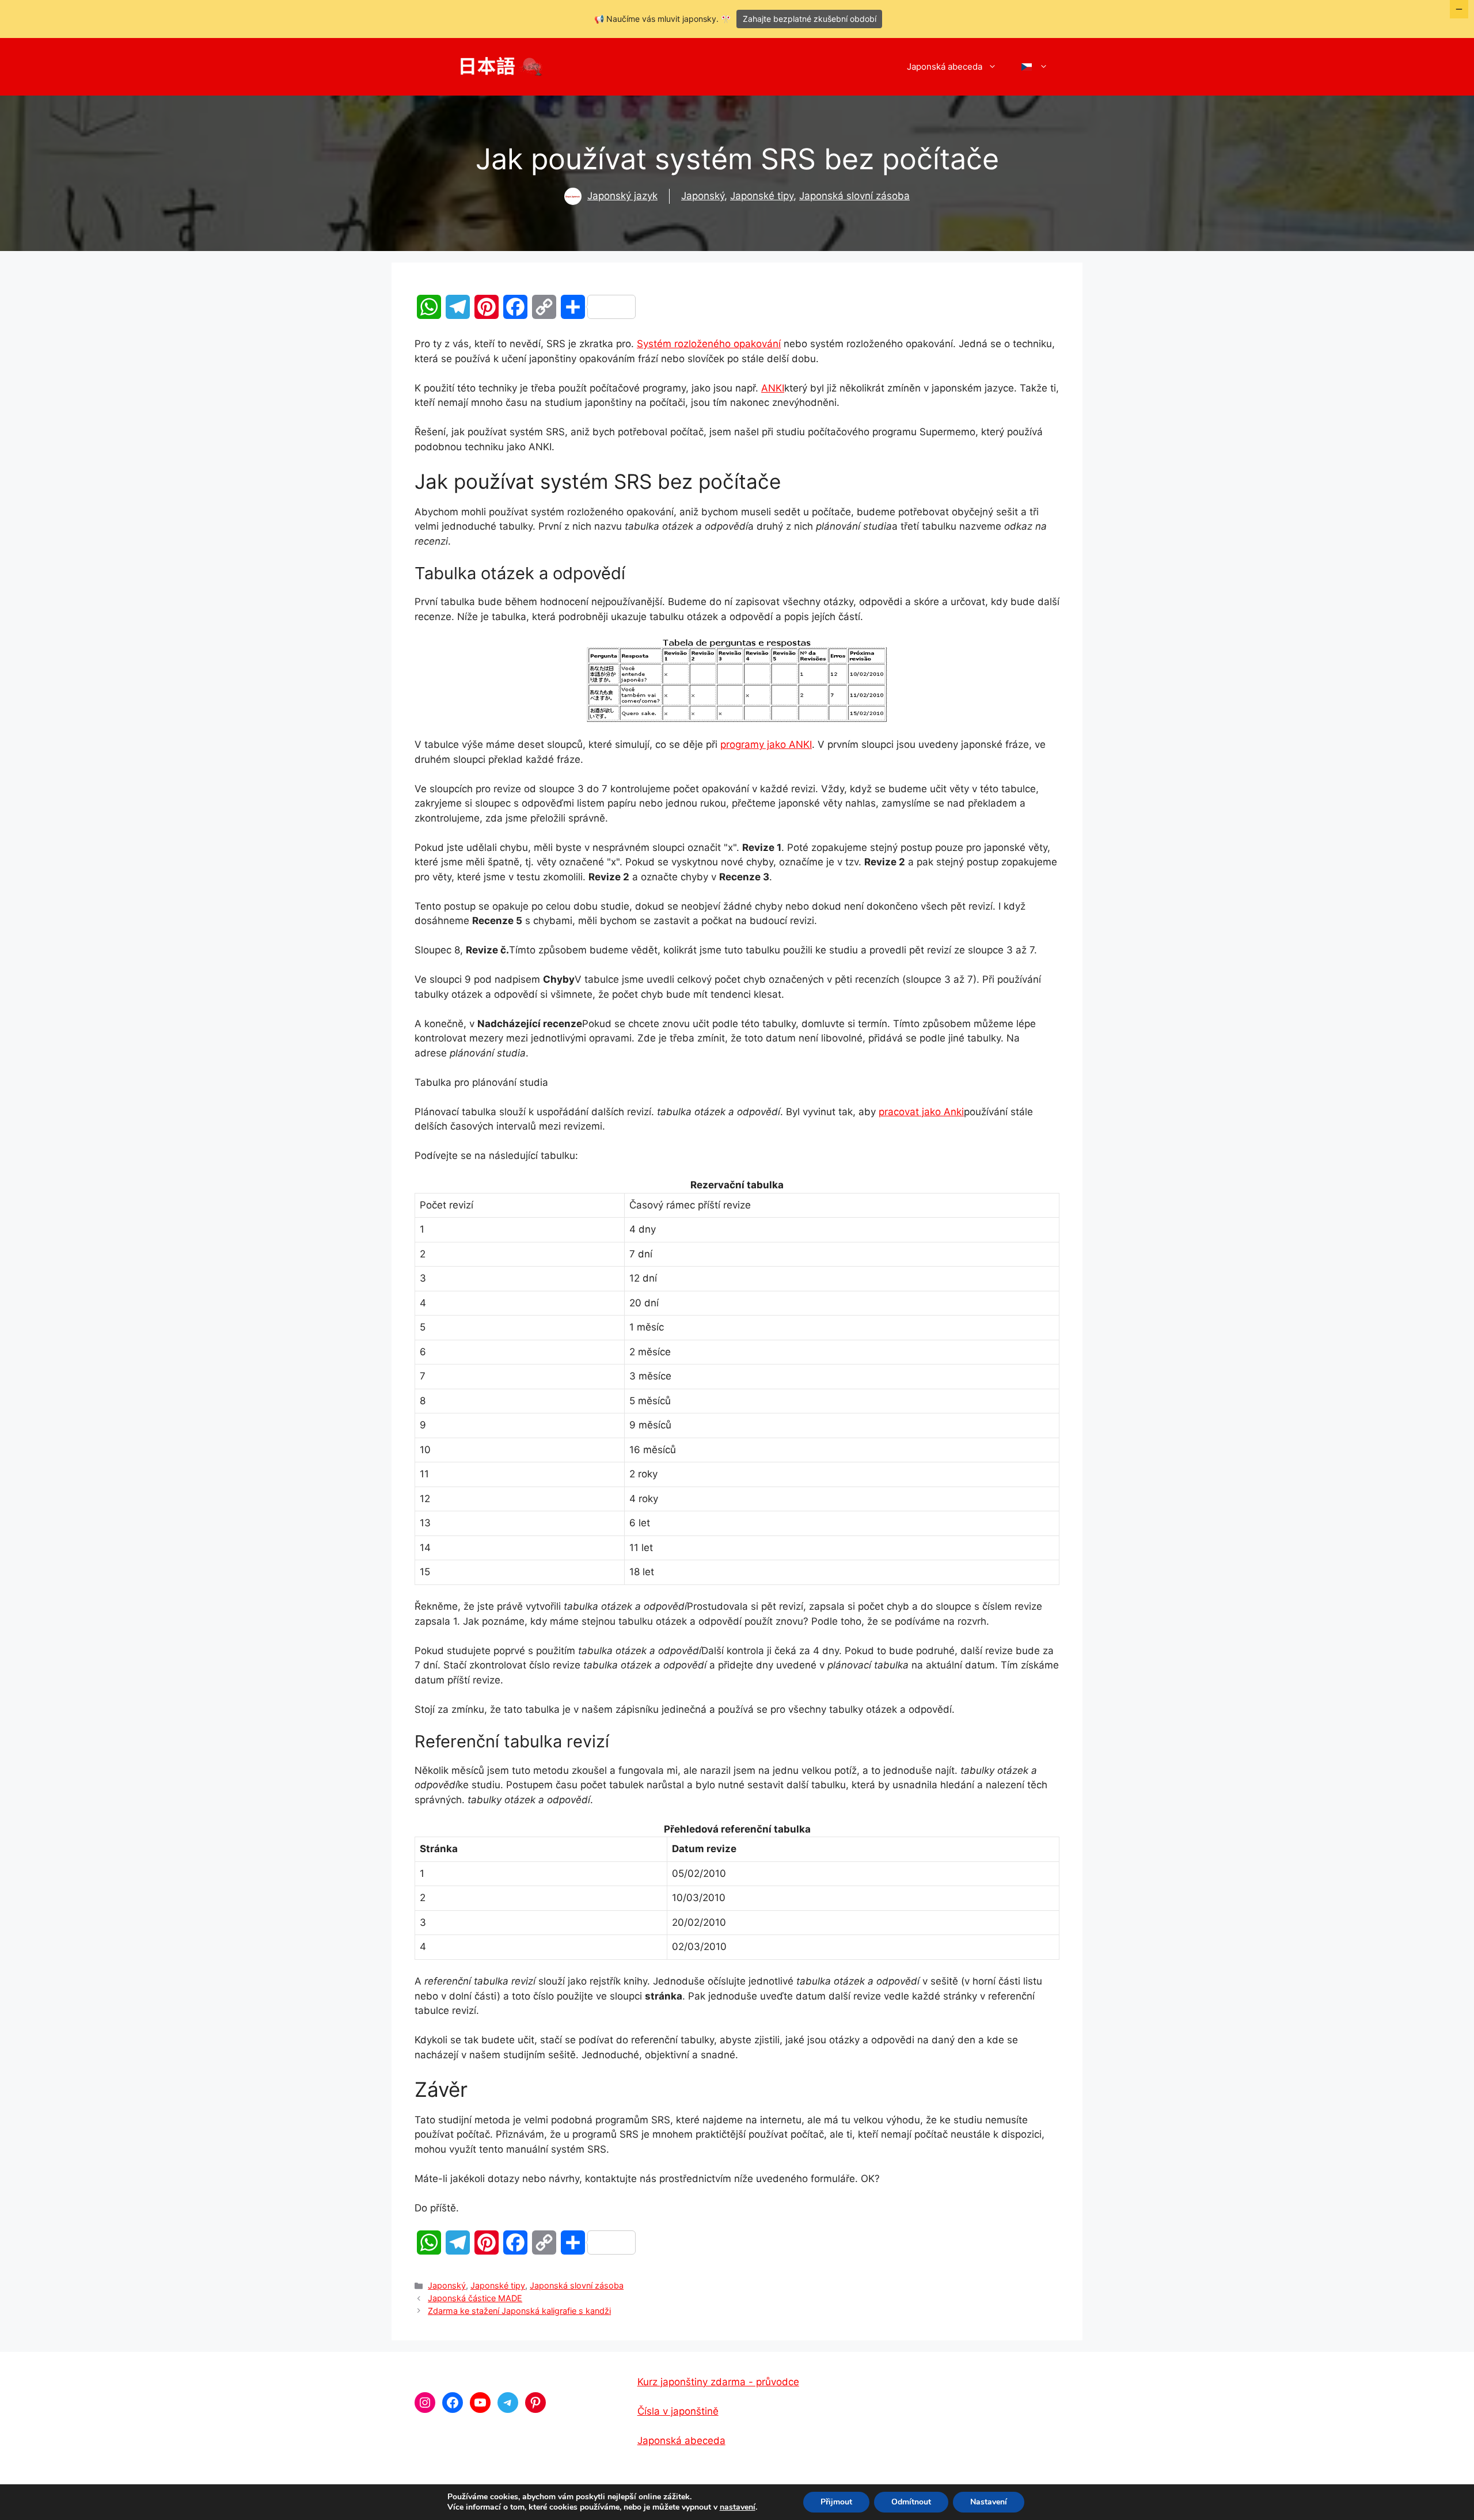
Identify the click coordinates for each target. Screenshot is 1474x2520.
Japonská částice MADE (475, 2298)
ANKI (773, 388)
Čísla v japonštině (678, 2411)
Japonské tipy (762, 196)
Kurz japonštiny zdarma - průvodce (718, 2382)
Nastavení (989, 2502)
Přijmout (836, 2502)
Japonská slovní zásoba (854, 196)
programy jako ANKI (766, 744)
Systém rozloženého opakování (709, 344)
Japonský (703, 196)
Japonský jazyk (622, 196)
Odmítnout (911, 2502)
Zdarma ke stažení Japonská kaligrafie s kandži (519, 2311)
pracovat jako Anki (921, 1112)
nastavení (738, 2507)
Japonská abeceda (945, 66)
